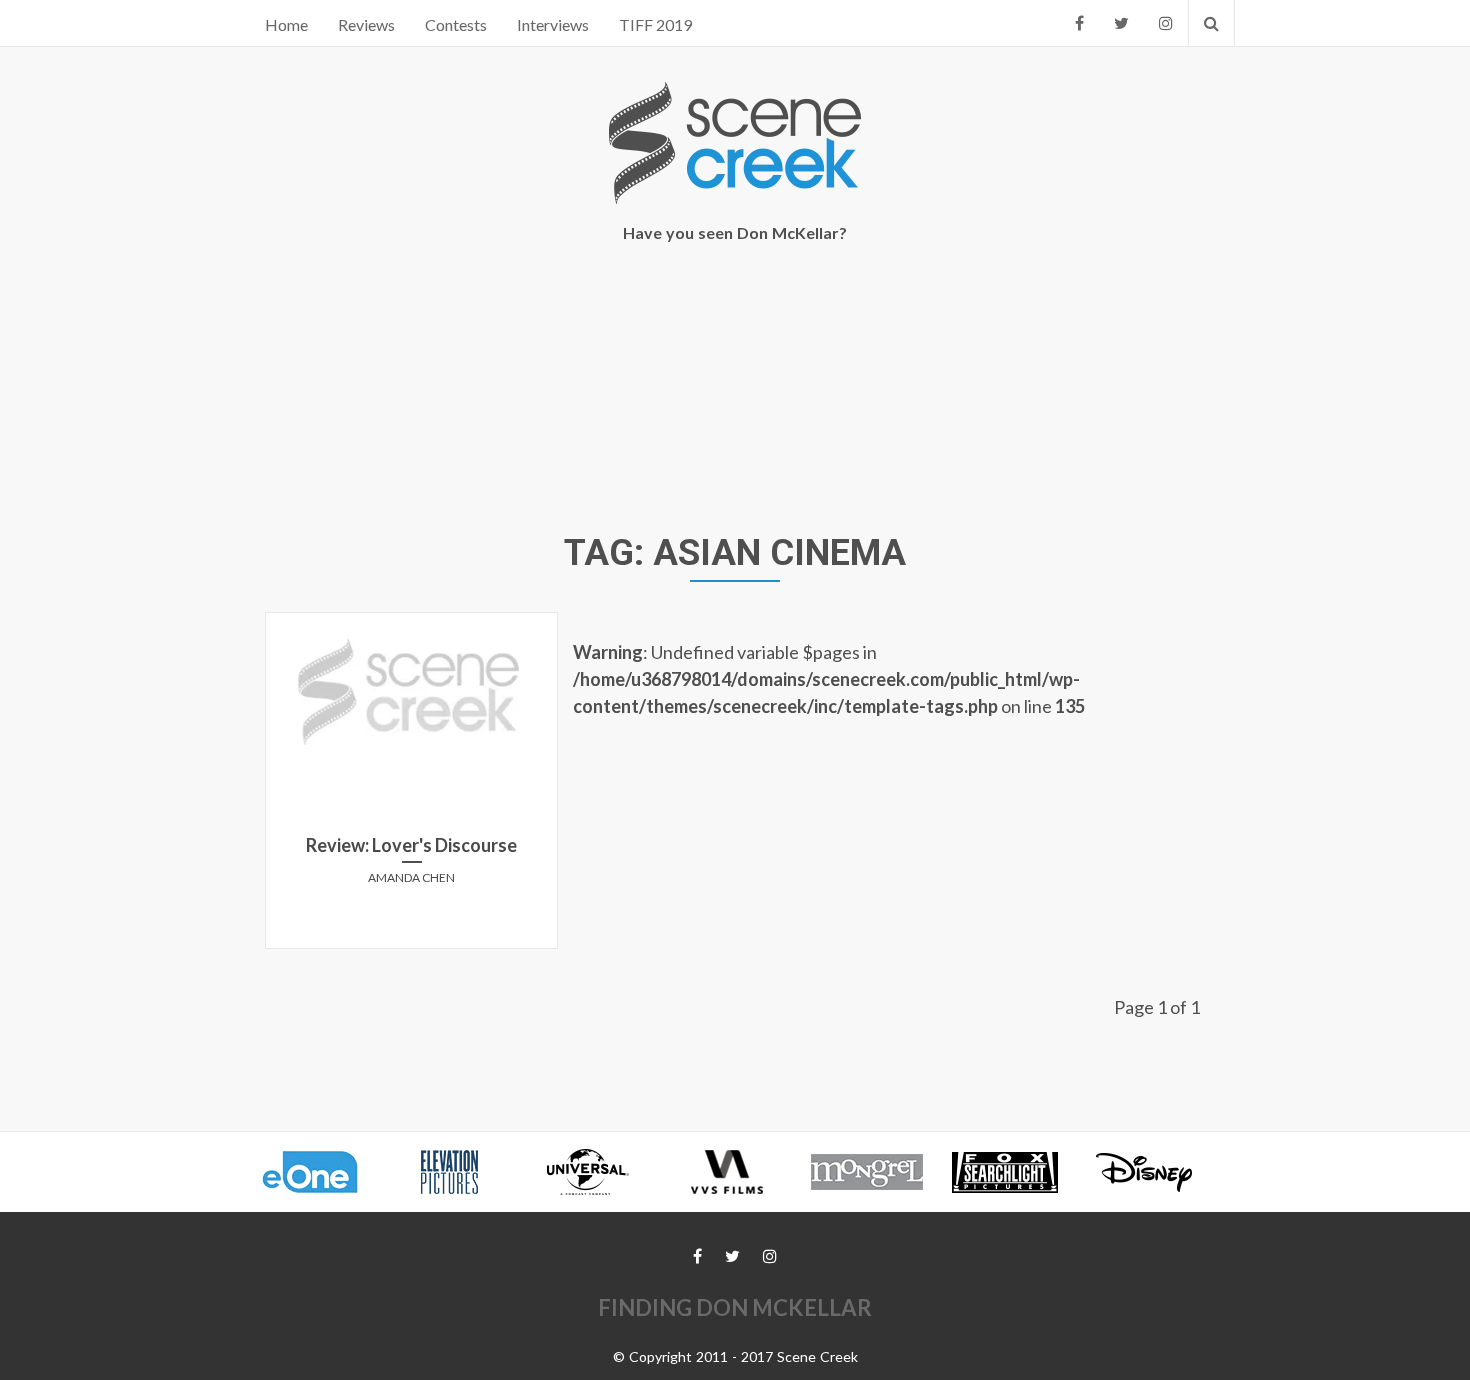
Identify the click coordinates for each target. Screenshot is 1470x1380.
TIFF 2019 (655, 24)
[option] (319, 1172)
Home (286, 24)
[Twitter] (1121, 23)
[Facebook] (1079, 23)
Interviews (553, 24)
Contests (456, 24)
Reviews (366, 24)
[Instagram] (1166, 23)
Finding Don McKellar (735, 1307)
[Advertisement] (735, 391)
